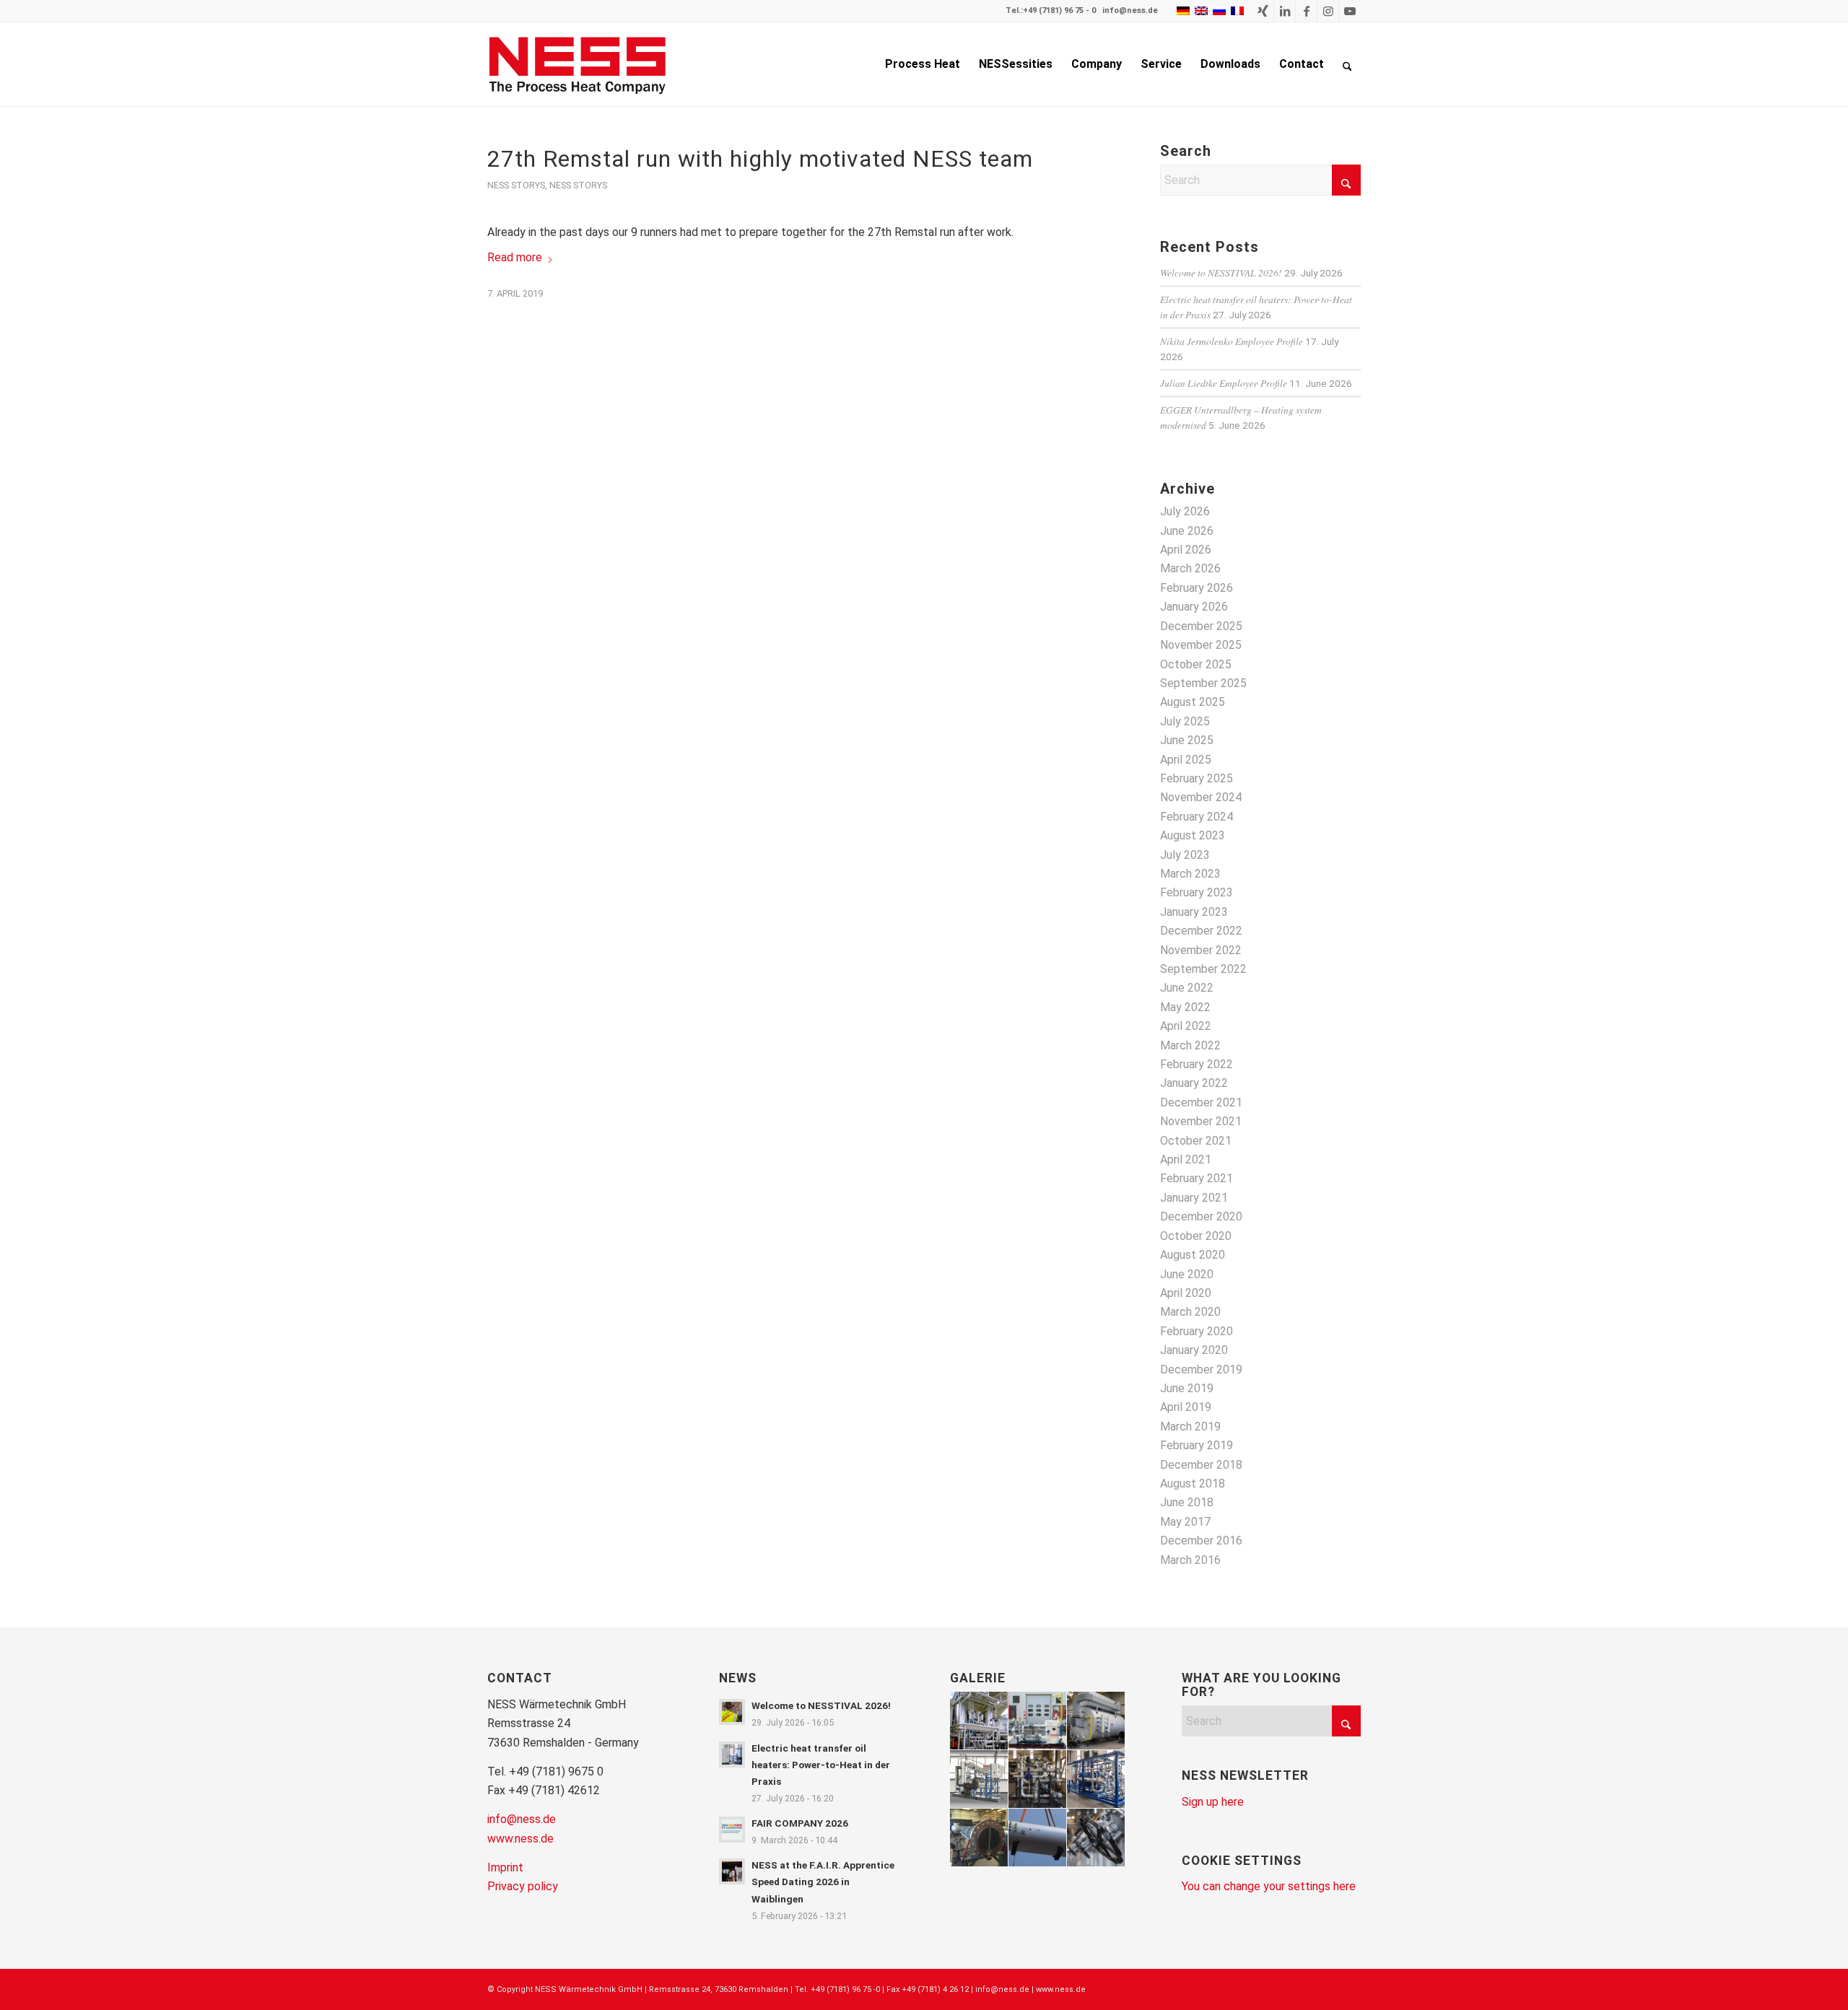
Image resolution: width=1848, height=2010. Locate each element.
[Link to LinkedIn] (1285, 11)
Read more (515, 257)
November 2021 (1201, 1121)
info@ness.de (1130, 10)
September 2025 (1203, 683)
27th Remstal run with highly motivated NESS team (760, 159)
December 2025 (1201, 626)
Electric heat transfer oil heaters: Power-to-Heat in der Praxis (821, 1765)
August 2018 (1193, 1484)
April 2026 (1186, 550)
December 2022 (1201, 931)
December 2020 (1201, 1216)
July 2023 (1185, 855)
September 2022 (1203, 969)
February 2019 (1197, 1445)
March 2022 (1190, 1045)
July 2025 (1185, 721)
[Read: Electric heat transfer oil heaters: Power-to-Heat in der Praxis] (732, 1755)
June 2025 (1187, 740)
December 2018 (1201, 1465)
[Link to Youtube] (1350, 11)
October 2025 (1196, 664)
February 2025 (1197, 778)
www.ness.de (520, 1839)
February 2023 (1197, 892)
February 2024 (1197, 817)
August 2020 (1193, 1255)
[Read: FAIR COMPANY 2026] (732, 1830)
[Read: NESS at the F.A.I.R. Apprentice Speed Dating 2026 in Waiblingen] (732, 1871)
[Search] (1347, 64)
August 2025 (1193, 702)
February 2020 (1197, 1331)
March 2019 (1190, 1426)
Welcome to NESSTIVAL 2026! (1221, 272)
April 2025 (1186, 760)
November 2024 (1201, 797)
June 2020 (1187, 1274)
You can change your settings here (1269, 1886)
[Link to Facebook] (1306, 11)
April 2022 (1186, 1026)
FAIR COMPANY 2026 (800, 1823)
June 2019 (1187, 1388)
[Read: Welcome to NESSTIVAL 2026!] (732, 1712)
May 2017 (1185, 1522)
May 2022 (1185, 1007)
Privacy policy (523, 1886)
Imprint (505, 1867)
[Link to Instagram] (1328, 11)
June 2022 (1187, 988)
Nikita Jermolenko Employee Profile (1232, 341)
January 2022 (1194, 1083)
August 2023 (1193, 835)
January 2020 (1194, 1350)
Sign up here (1213, 1802)
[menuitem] (923, 64)
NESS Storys (516, 185)
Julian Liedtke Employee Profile (1224, 383)
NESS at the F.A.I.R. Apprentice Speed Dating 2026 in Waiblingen (823, 1882)
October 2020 (1196, 1236)
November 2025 (1201, 645)
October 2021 (1196, 1141)
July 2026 (1185, 511)
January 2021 (1194, 1198)
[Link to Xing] (1263, 11)
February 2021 (1197, 1178)
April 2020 (1186, 1293)
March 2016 (1190, 1560)
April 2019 (1186, 1407)
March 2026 (1190, 568)
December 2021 (1201, 1102)
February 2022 (1197, 1064)
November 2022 (1201, 950)
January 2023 (1194, 912)
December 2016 (1201, 1541)
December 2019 (1201, 1369)
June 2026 (1187, 531)
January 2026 (1194, 607)
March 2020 (1190, 1312)
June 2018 (1187, 1502)
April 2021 (1186, 1159)
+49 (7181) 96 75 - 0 (1059, 10)
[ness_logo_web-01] (585, 64)
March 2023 (1190, 874)
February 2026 (1197, 588)
